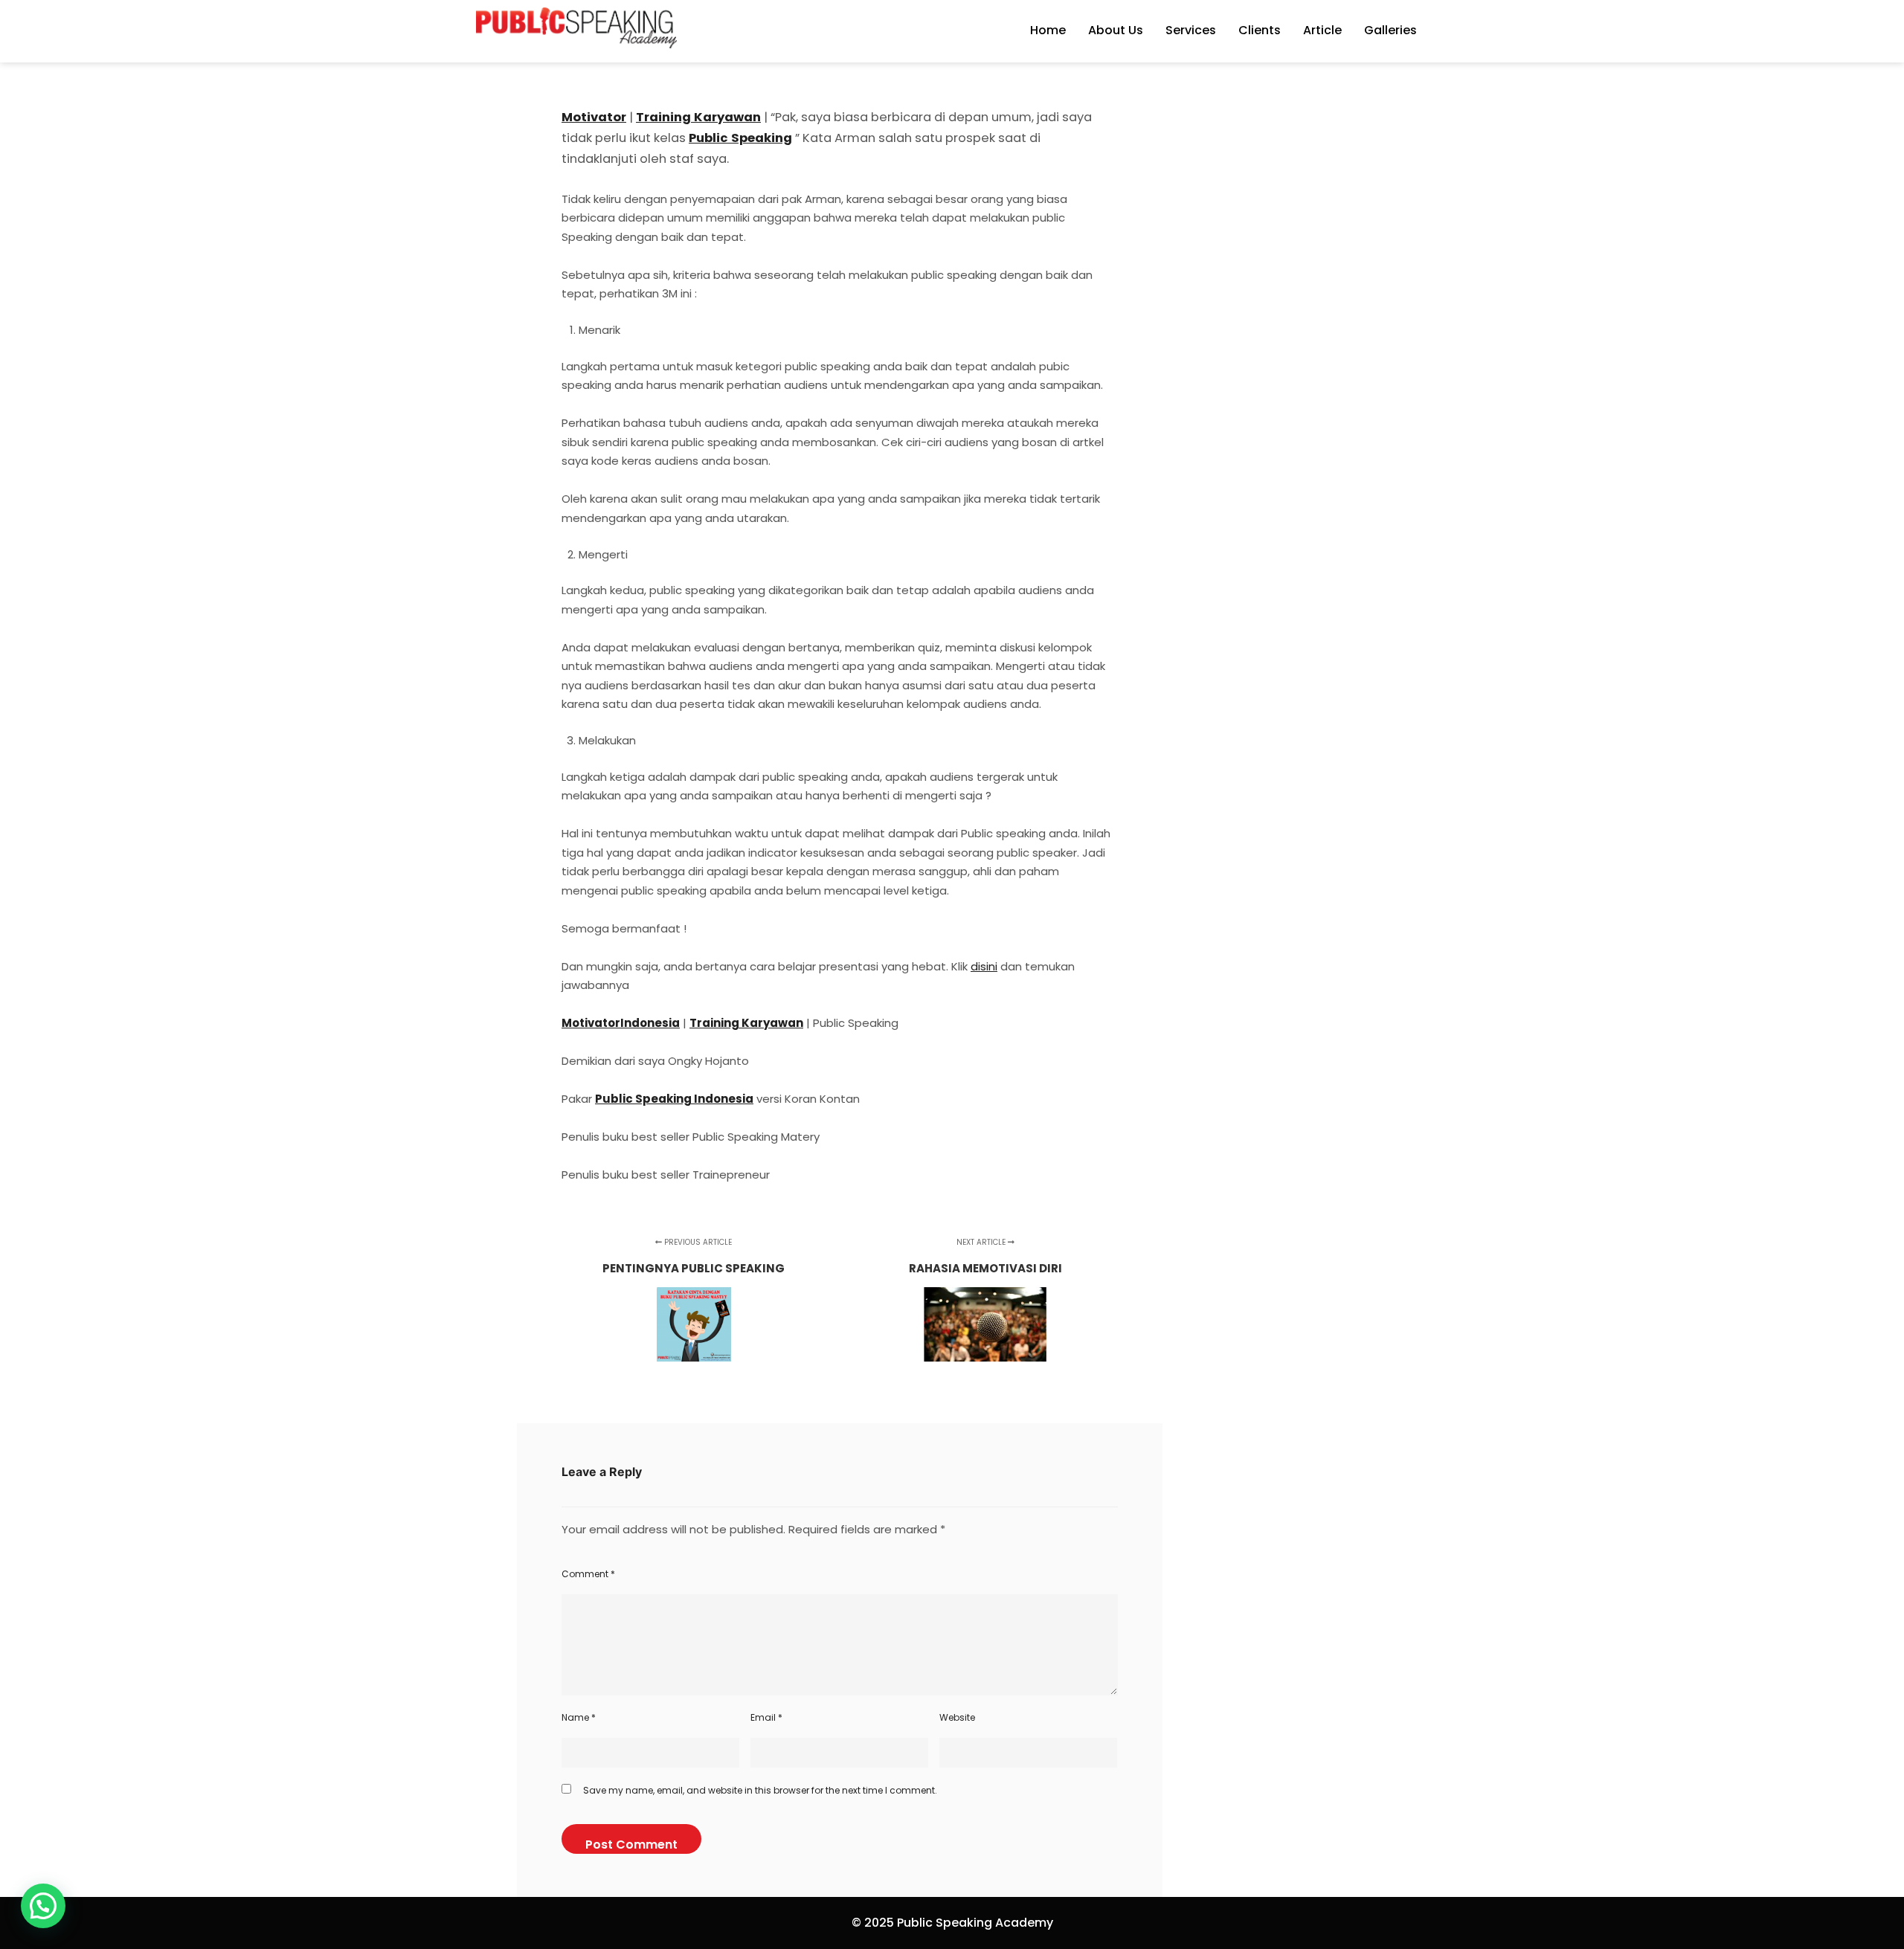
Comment (588, 1574)
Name (579, 1717)
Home (1048, 30)
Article (1322, 30)
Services (1191, 30)
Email (766, 1717)
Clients (1260, 30)
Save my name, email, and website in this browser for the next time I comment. (760, 1790)
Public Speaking (740, 138)
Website (957, 1717)
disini (984, 966)
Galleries (1390, 30)
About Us (1116, 30)
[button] (43, 1906)
